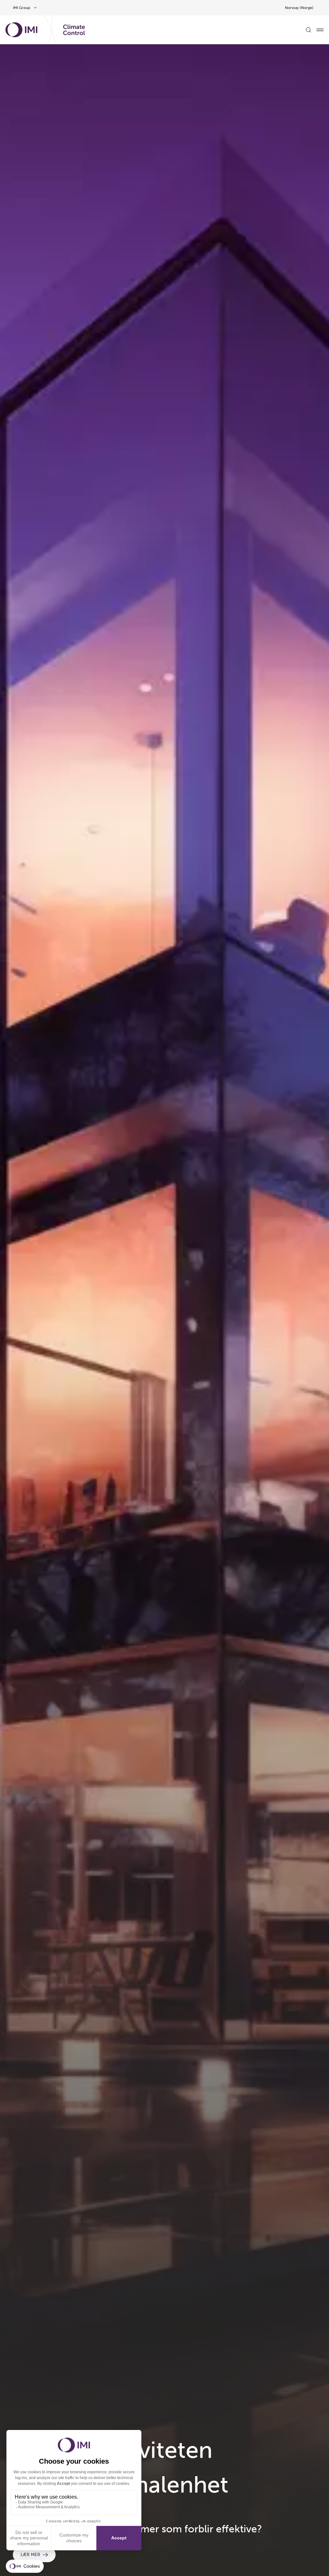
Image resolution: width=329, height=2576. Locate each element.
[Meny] (320, 30)
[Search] (308, 30)
